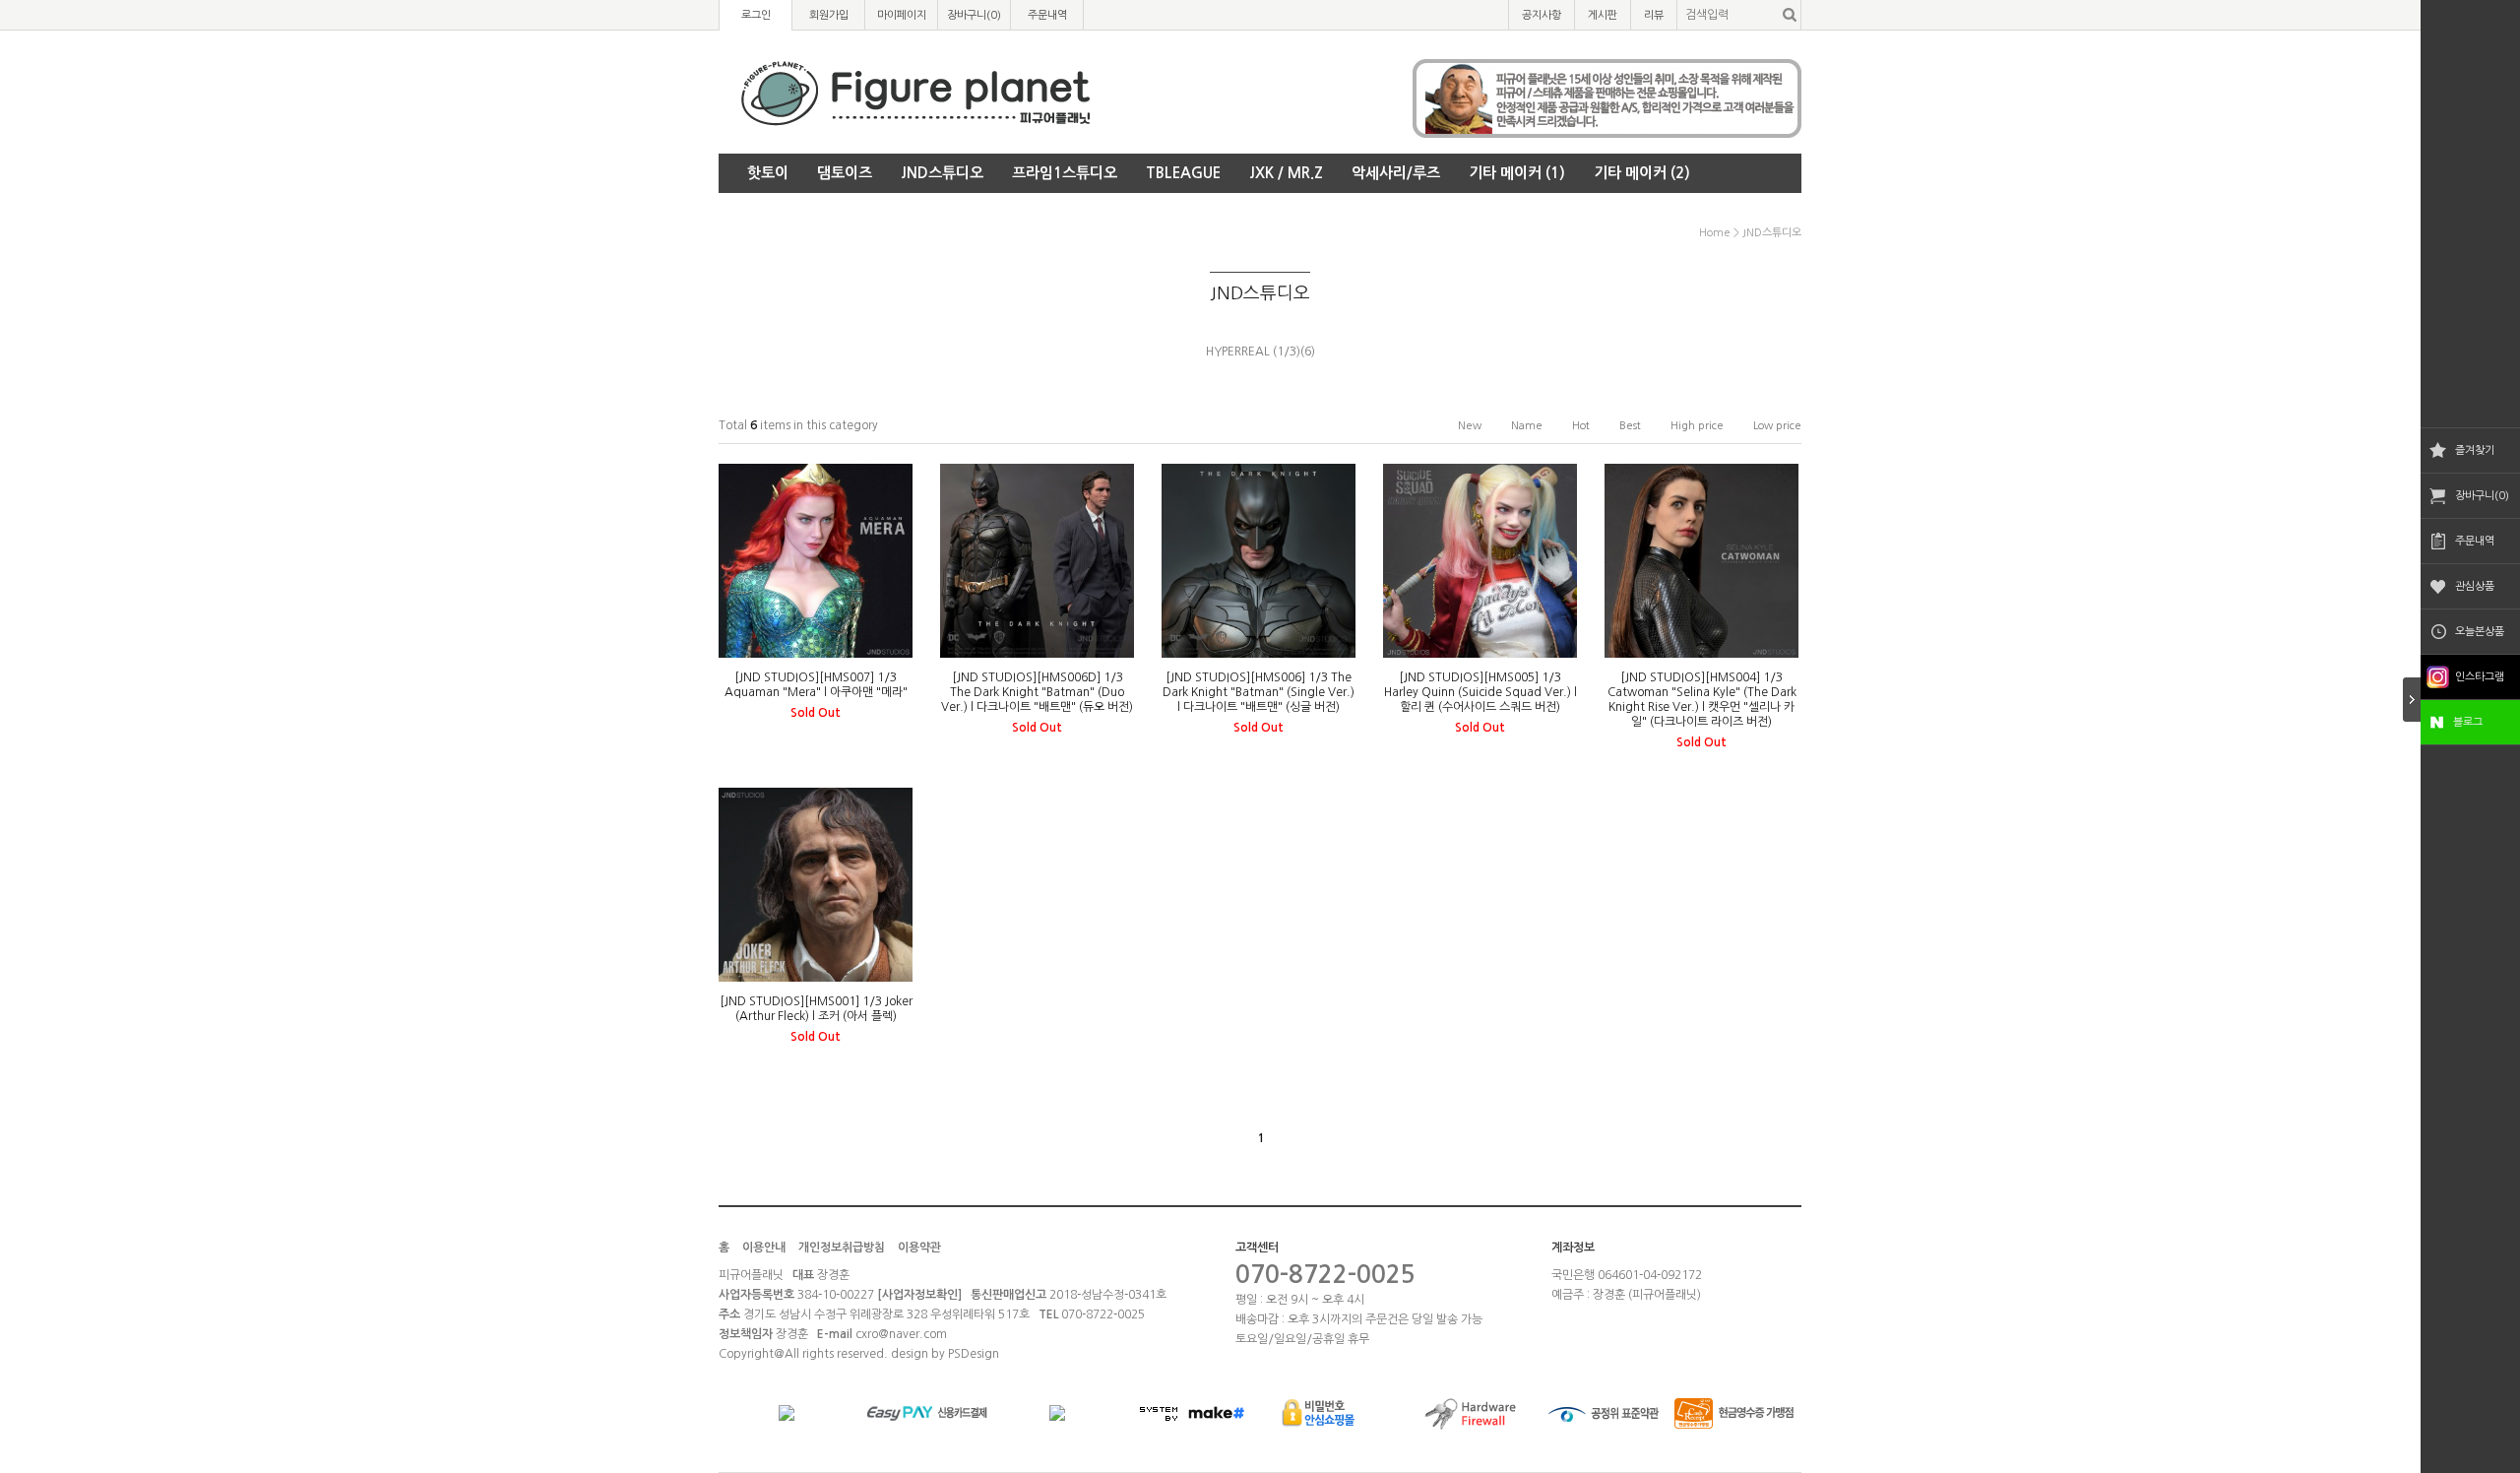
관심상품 (2475, 586)
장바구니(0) (2482, 496)
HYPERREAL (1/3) (1253, 352)
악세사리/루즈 (1396, 173)
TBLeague (1183, 173)
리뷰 (1654, 15)
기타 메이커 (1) (1517, 173)
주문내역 (2475, 541)
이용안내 (764, 1248)
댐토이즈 (845, 173)
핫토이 (768, 173)
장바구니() (974, 15)
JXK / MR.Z (1286, 173)
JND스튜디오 (942, 173)
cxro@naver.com (901, 1334)
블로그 (2468, 722)
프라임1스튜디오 (1065, 173)
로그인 (756, 15)
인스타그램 (2480, 677)
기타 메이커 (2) (1642, 173)
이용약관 (919, 1248)
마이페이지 (902, 15)
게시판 (1603, 15)
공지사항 (1542, 15)
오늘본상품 (2480, 632)
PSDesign (974, 1354)
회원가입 (829, 15)
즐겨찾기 (2475, 450)
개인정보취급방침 (842, 1248)
